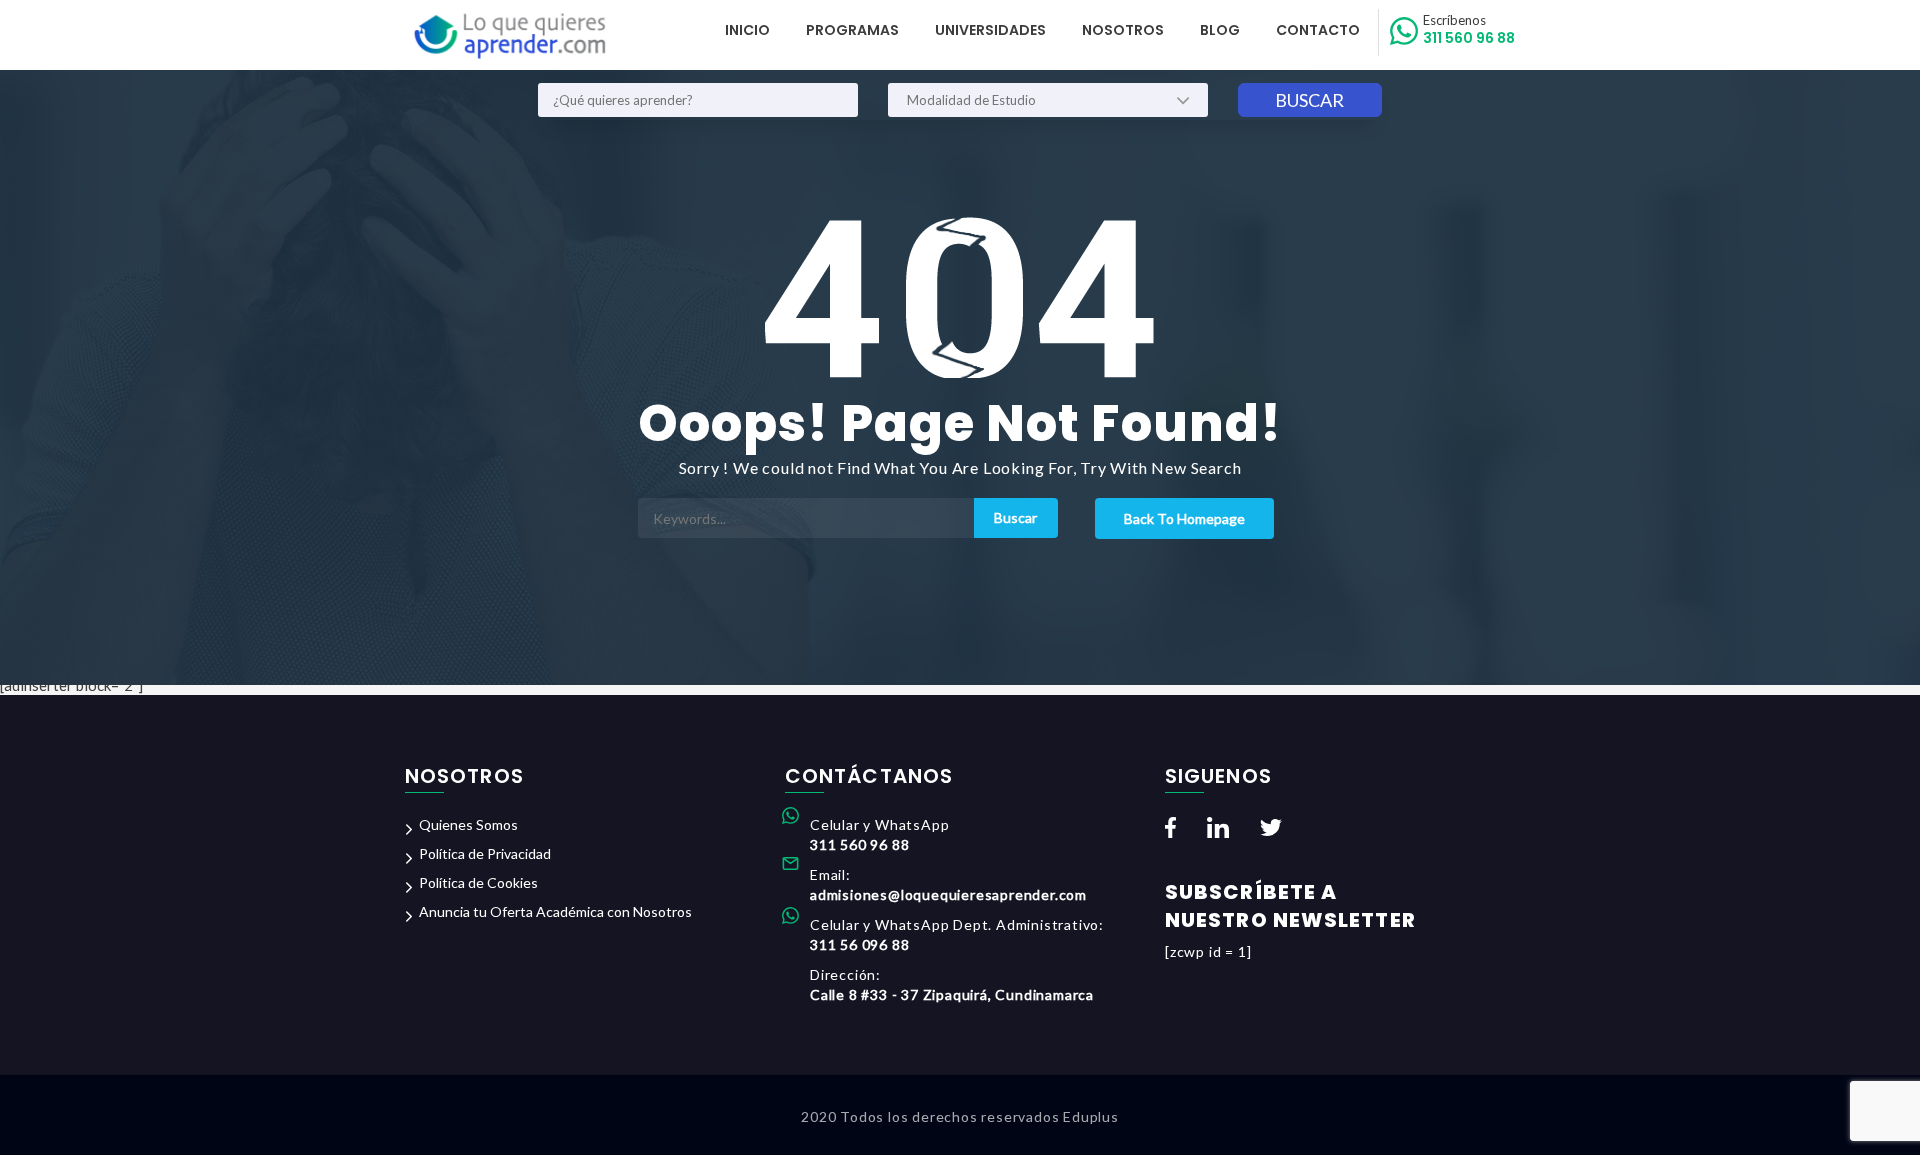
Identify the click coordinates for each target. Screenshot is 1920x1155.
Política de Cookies (478, 882)
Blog (1220, 30)
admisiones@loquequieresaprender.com (948, 894)
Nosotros (1123, 30)
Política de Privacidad (485, 853)
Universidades (990, 30)
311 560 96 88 (1469, 30)
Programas (852, 30)
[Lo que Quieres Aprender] (508, 36)
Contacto (1318, 30)
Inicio (747, 30)
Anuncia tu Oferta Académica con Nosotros (555, 911)
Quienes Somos (468, 824)
